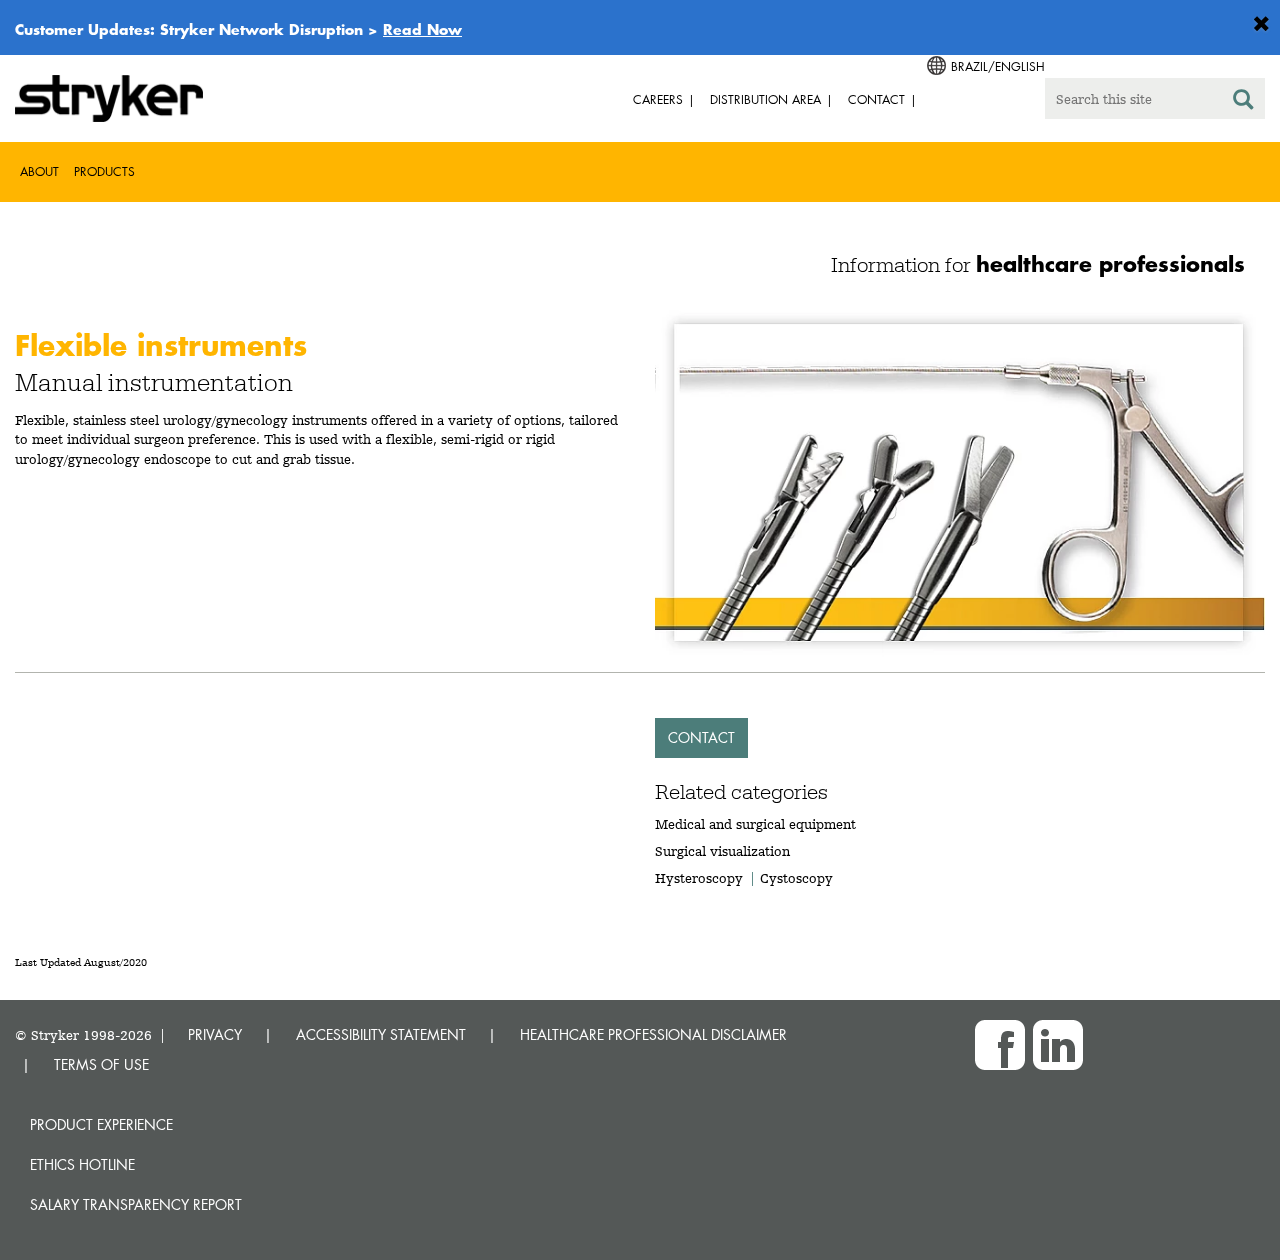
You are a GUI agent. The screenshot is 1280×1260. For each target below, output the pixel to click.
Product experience (101, 1124)
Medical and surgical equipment (755, 824)
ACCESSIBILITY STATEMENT (381, 1034)
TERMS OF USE (101, 1064)
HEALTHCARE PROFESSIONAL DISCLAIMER (653, 1034)
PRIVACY (215, 1034)
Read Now (422, 29)
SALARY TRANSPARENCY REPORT (136, 1204)
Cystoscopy (796, 878)
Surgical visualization (722, 851)
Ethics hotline (82, 1164)
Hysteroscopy (699, 878)
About (39, 171)
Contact (701, 737)
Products (104, 171)
